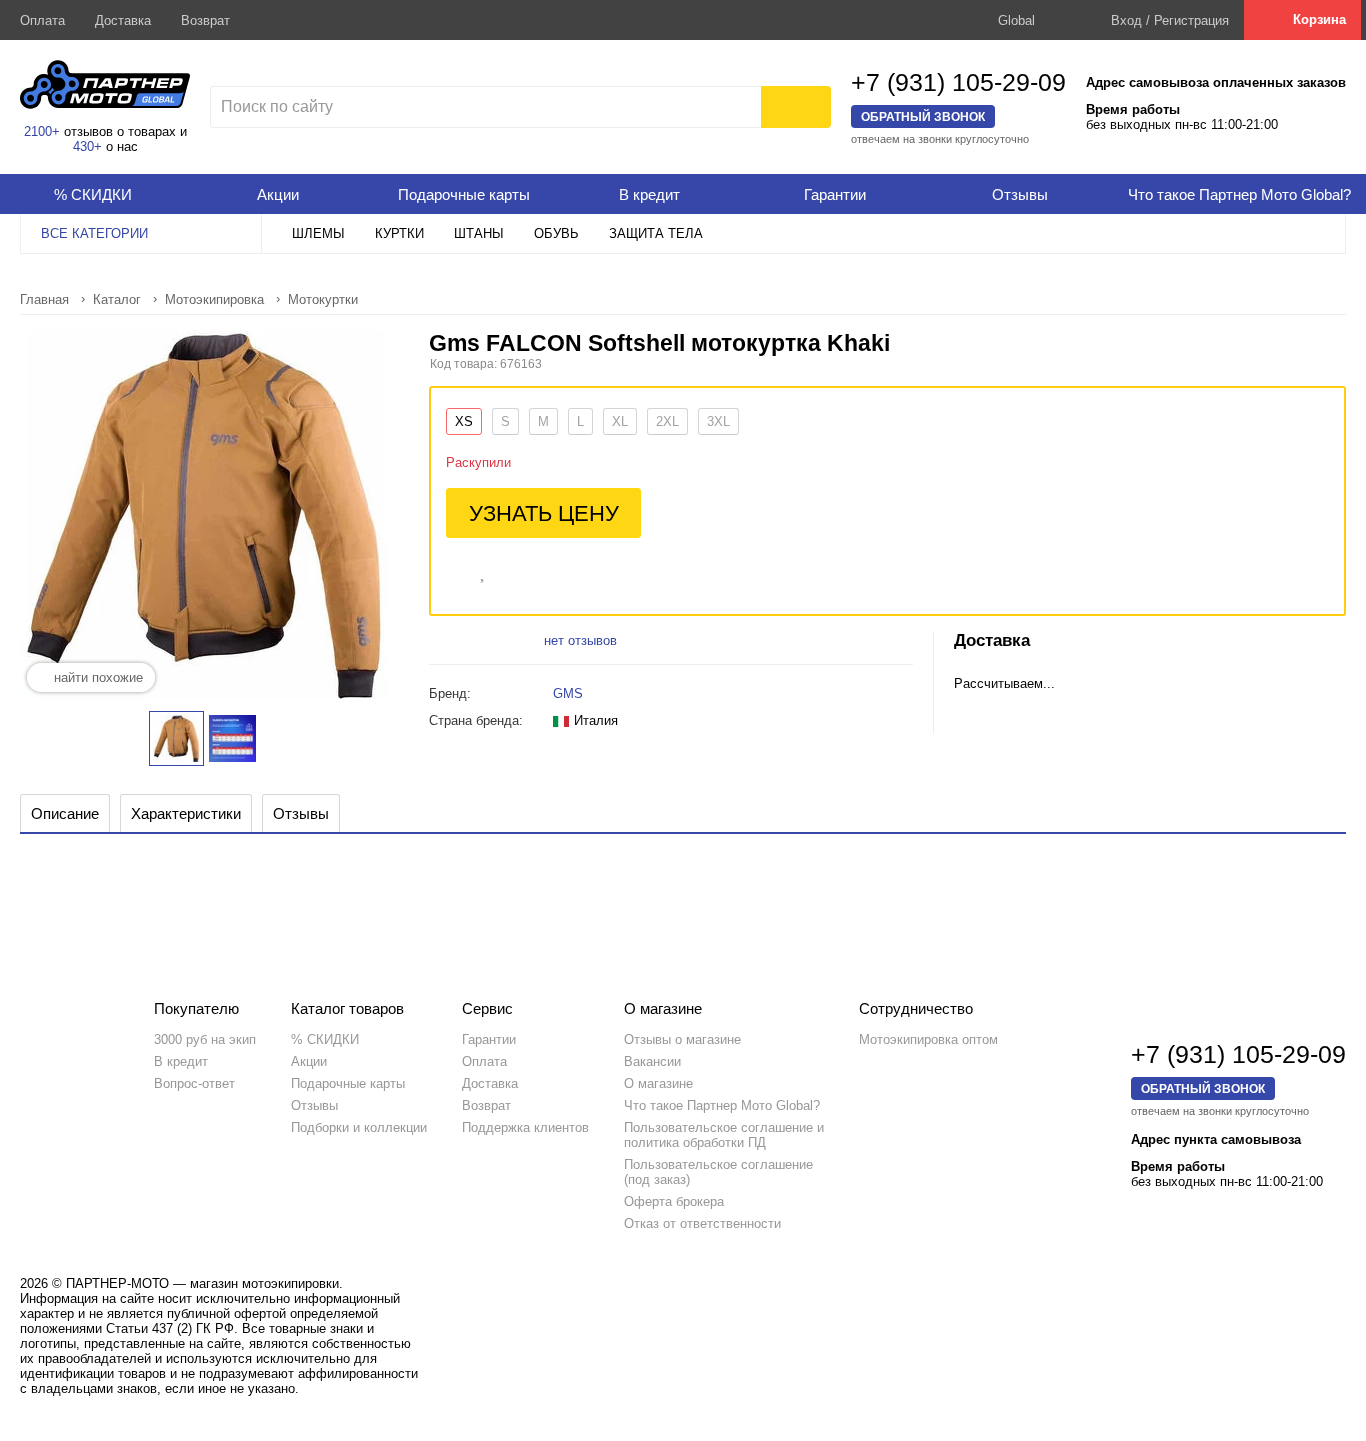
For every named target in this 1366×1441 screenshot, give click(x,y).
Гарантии (489, 1039)
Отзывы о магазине (682, 1039)
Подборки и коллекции (359, 1127)
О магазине (658, 1083)
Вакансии (652, 1061)
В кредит (181, 1061)
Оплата (42, 20)
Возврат (205, 20)
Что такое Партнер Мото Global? (722, 1105)
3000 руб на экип (205, 1039)
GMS (568, 693)
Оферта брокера (674, 1201)
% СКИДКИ (325, 1039)
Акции (309, 1061)
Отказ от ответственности (702, 1223)
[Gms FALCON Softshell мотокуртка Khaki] (176, 738)
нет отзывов (580, 640)
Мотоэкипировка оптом (928, 1039)
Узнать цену (544, 513)
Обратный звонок (923, 116)
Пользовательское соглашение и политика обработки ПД (724, 1135)
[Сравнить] (455, 570)
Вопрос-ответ (194, 1083)
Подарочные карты (348, 1083)
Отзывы (314, 1105)
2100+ (42, 131)
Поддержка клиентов (525, 1127)
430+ (87, 146)
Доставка (123, 20)
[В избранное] (484, 570)
